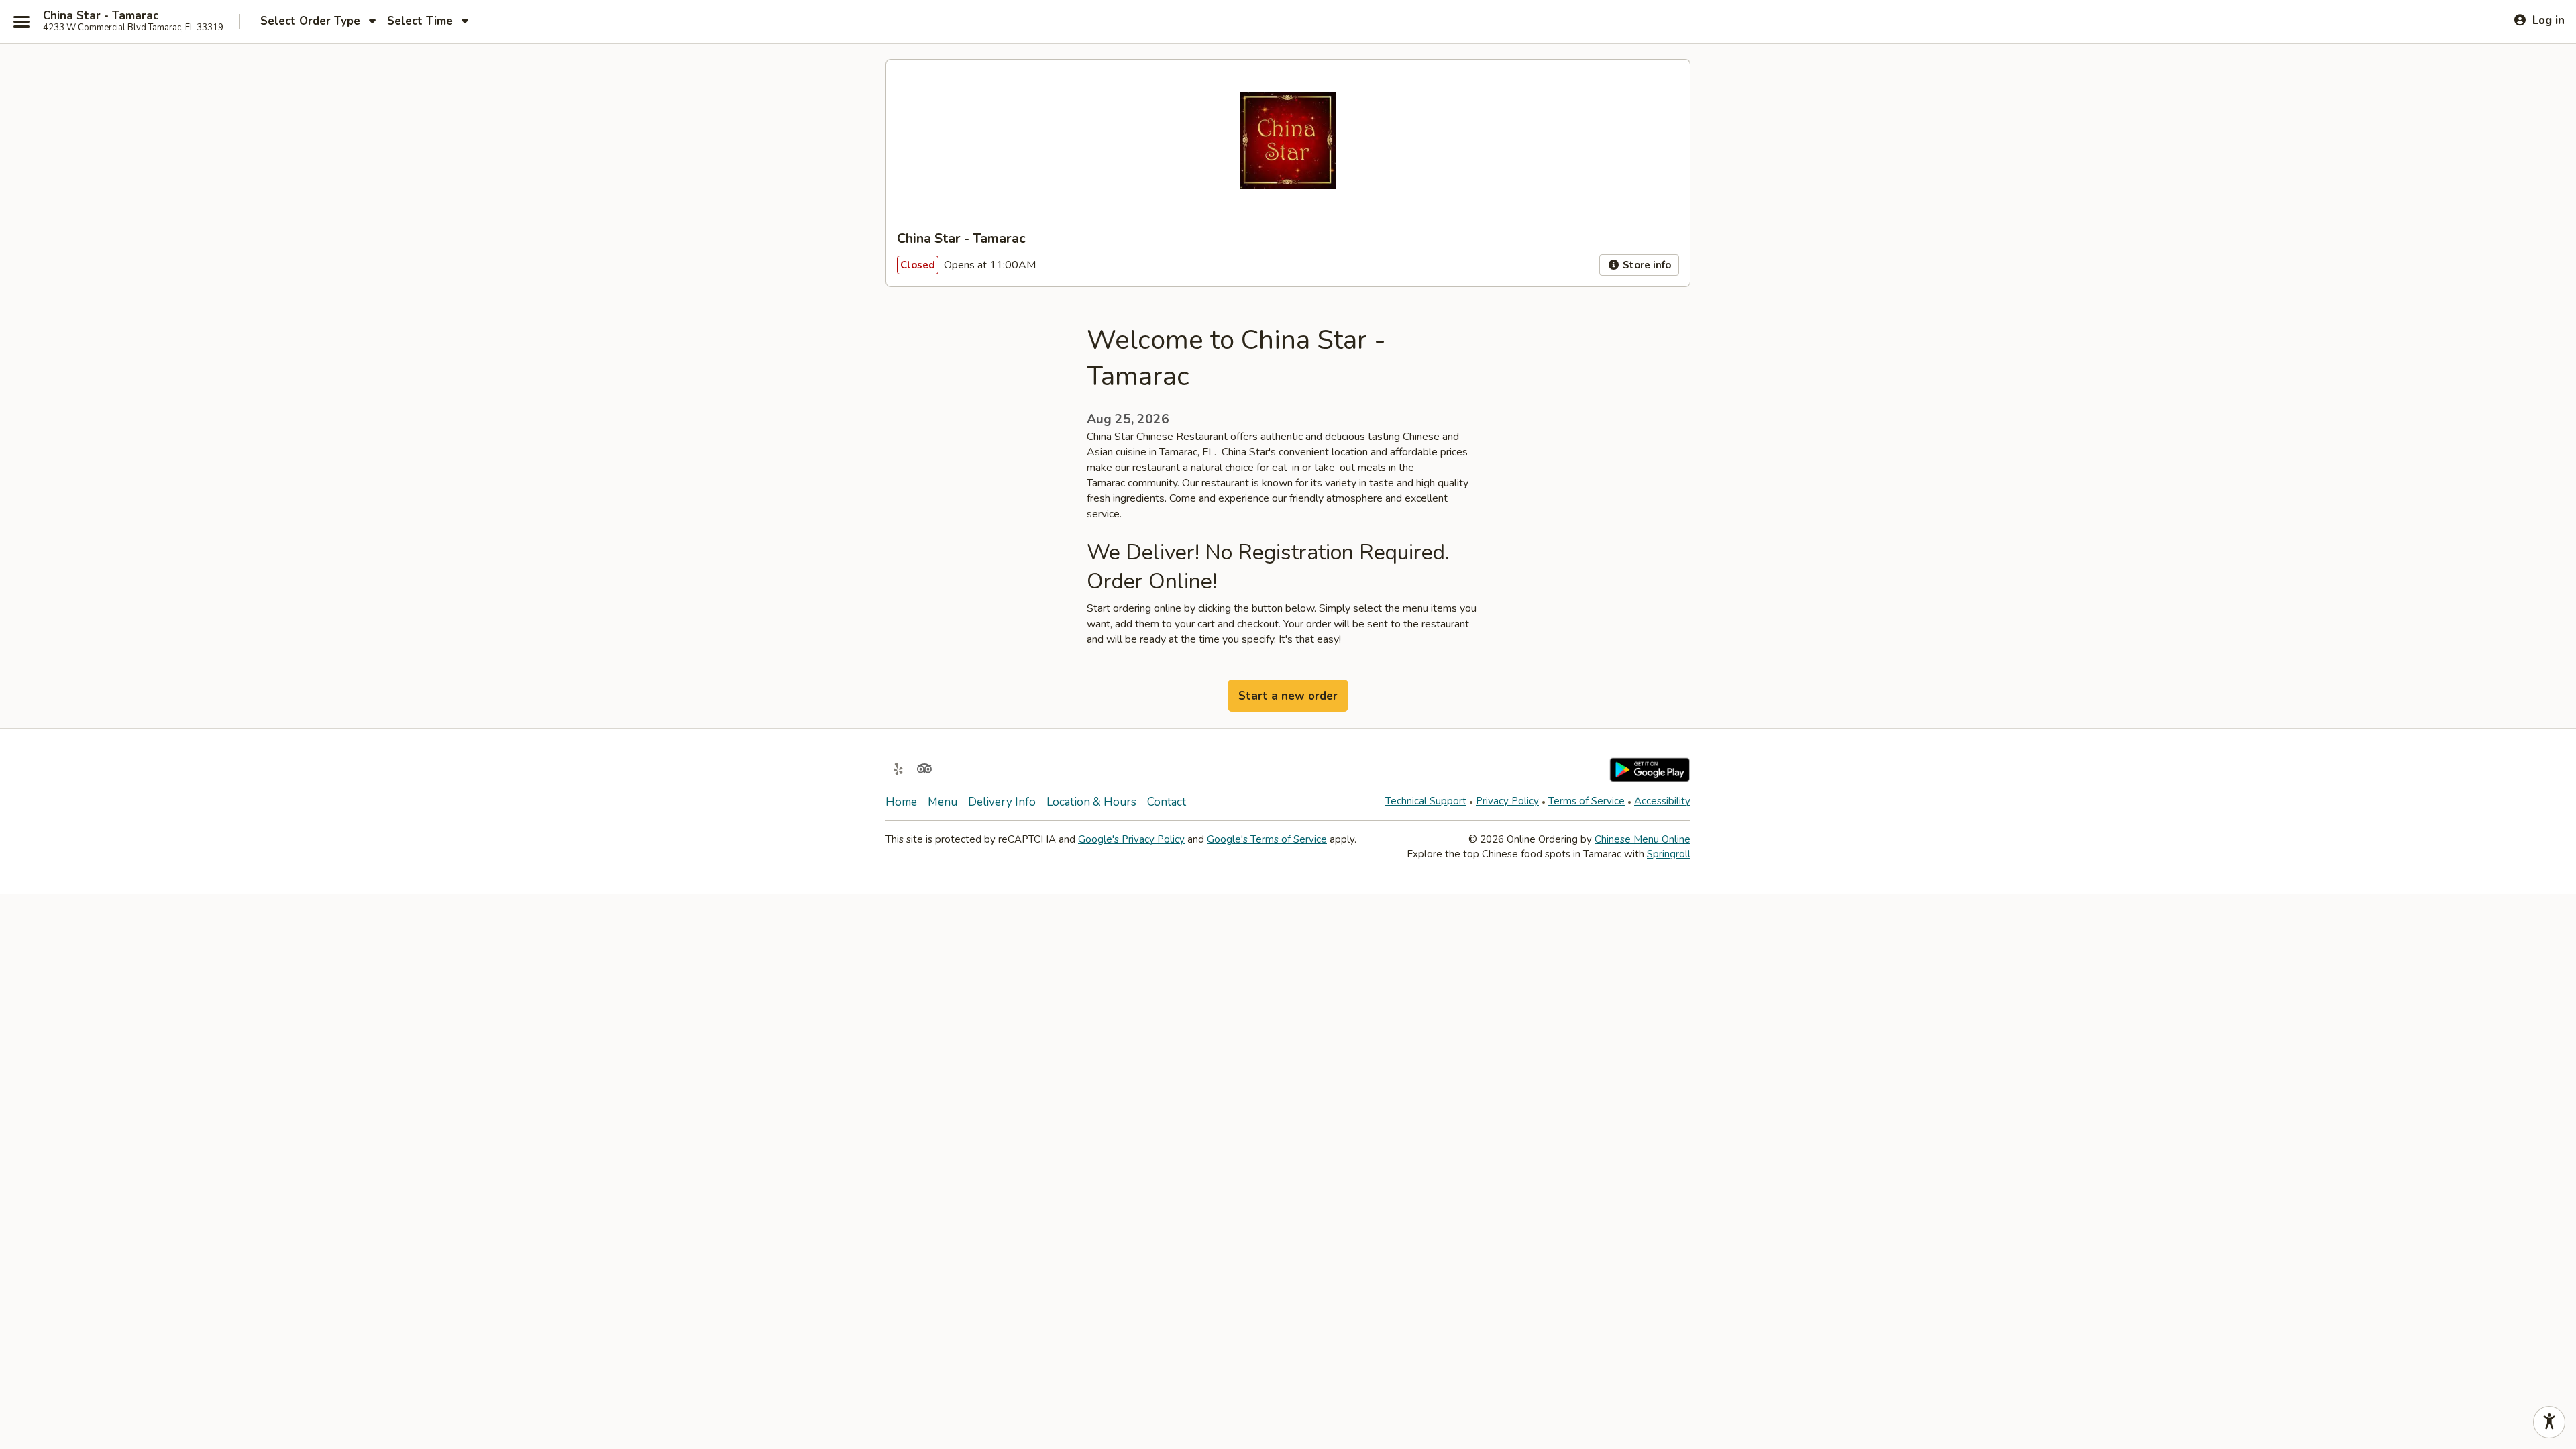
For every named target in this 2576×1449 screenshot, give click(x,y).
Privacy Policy (1507, 801)
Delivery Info (1002, 802)
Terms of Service (1587, 801)
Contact (1167, 802)
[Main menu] (21, 21)
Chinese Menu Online (1643, 839)
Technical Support (1426, 801)
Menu (943, 802)
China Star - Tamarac (101, 16)
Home (901, 802)
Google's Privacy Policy (1131, 839)
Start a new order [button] (1288, 696)
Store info (1646, 265)
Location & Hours (1091, 802)
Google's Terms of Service (1267, 839)
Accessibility (1662, 801)
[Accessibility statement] (2549, 1422)
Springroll (1669, 854)
